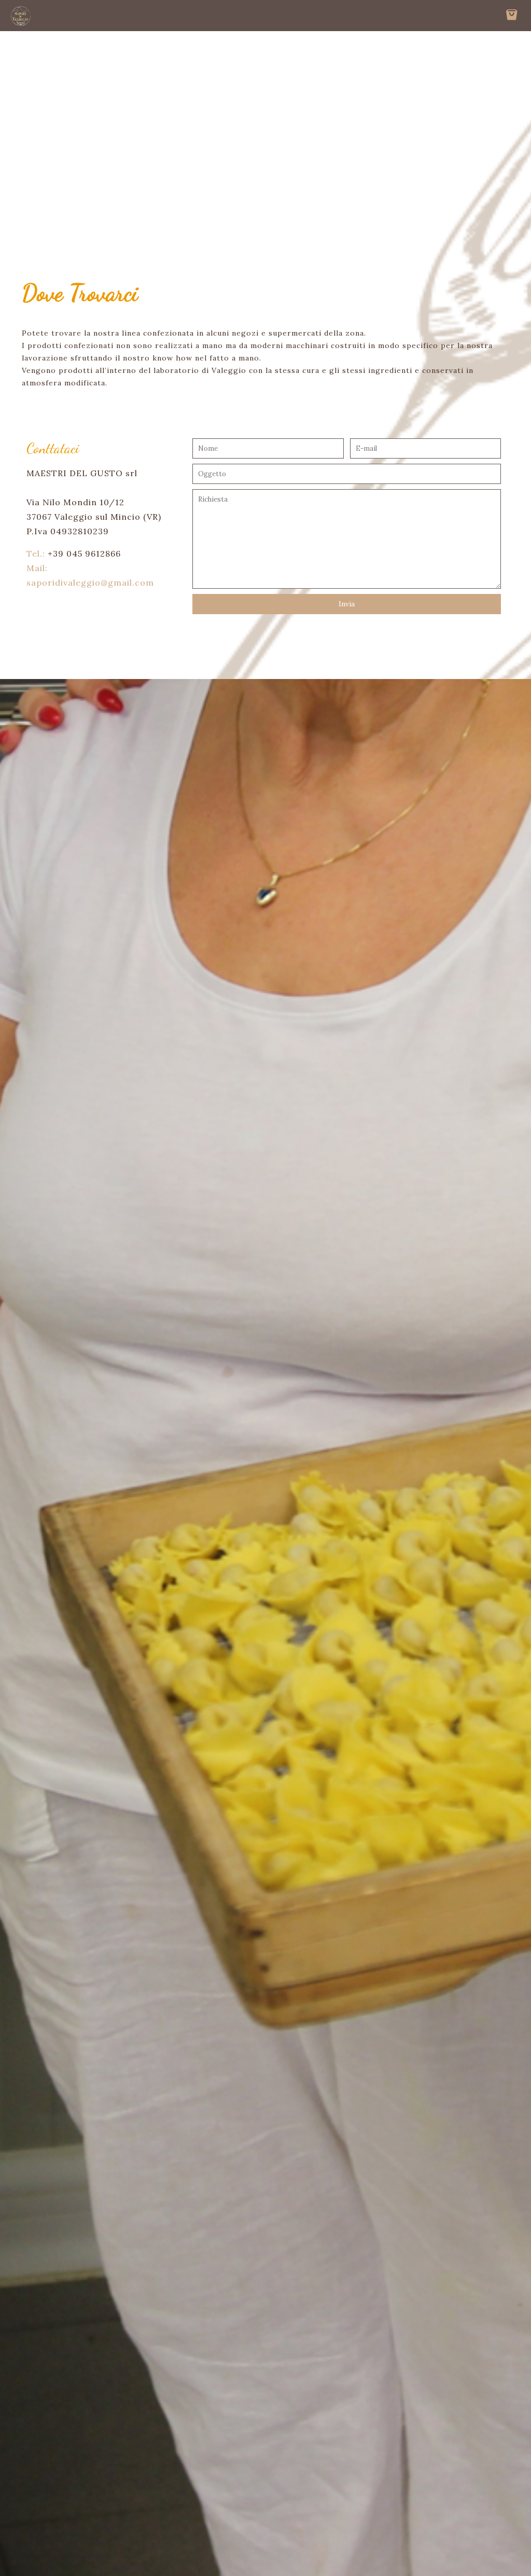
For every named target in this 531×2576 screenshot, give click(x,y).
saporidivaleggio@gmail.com (90, 583)
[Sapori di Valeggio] (21, 16)
